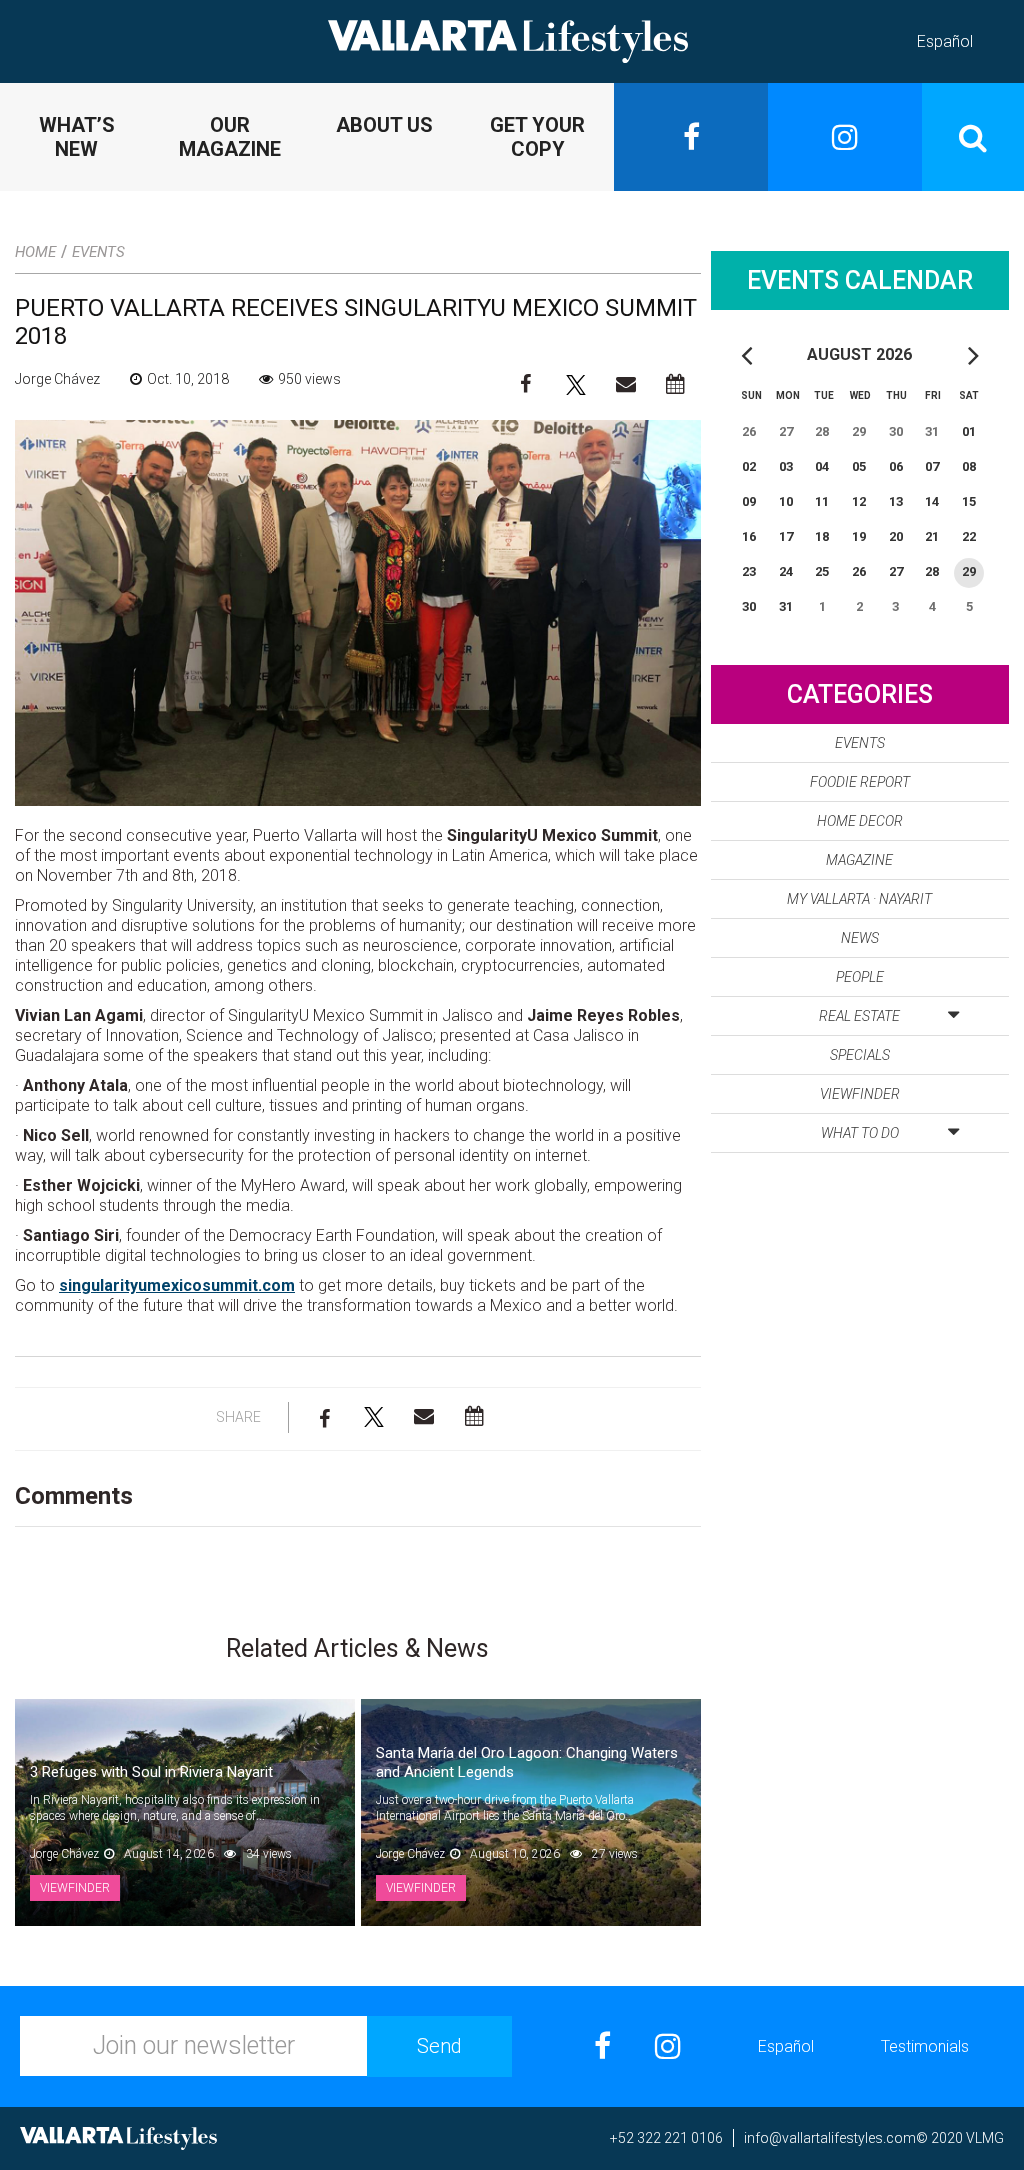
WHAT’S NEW (77, 137)
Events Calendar (860, 280)
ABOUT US (384, 125)
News (860, 938)
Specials (860, 1055)
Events (98, 252)
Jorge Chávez (57, 379)
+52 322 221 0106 (666, 2138)
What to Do (860, 1133)
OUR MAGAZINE (230, 137)
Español (945, 41)
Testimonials (925, 2046)
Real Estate (859, 1016)
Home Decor (860, 821)
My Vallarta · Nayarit (859, 899)
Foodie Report (860, 782)
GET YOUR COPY (537, 137)
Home (35, 252)
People (860, 977)
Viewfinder (860, 1094)
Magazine (859, 860)
